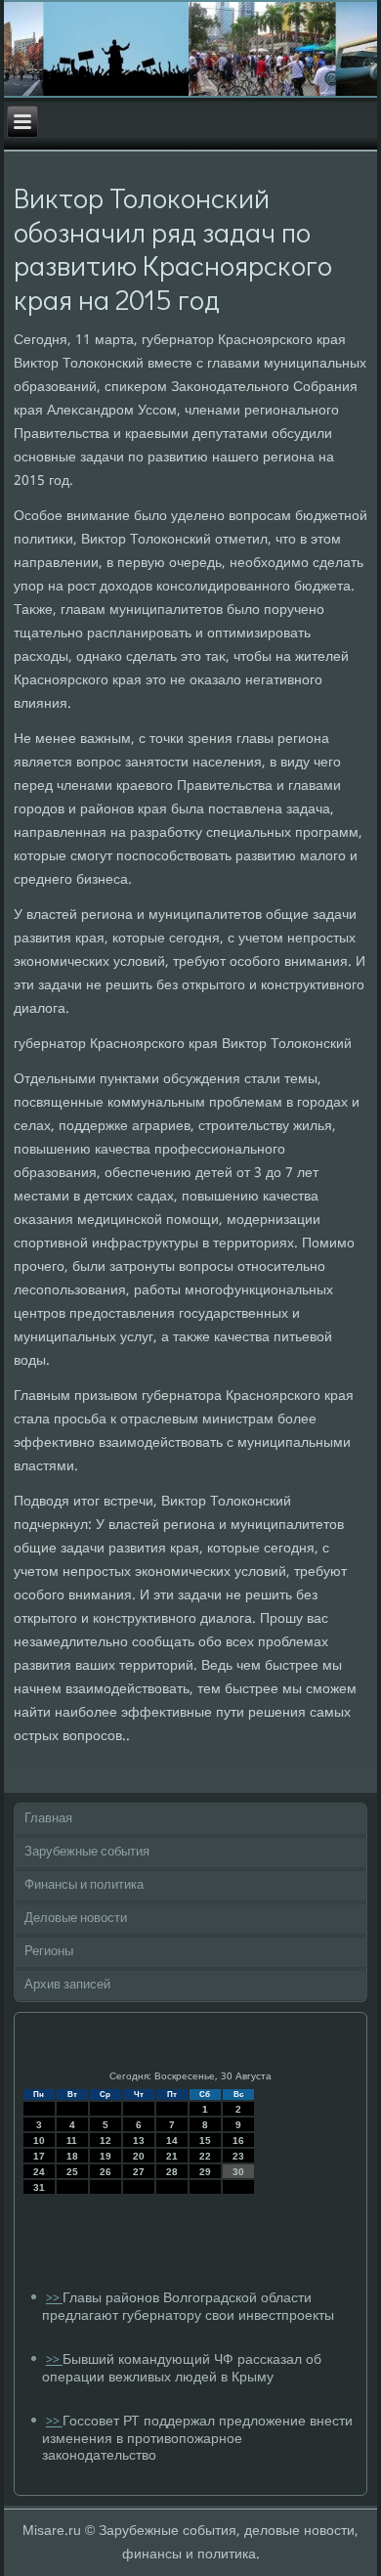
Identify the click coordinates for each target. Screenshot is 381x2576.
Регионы (49, 1952)
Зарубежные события (87, 1852)
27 (139, 2172)
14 (172, 2140)
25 (72, 2172)
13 (139, 2140)
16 (238, 2140)
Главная (48, 1819)
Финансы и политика (84, 1885)
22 (205, 2156)
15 (205, 2140)
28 (172, 2172)
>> (54, 2299)
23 (238, 2156)
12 (106, 2140)
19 (106, 2156)
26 (106, 2172)
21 (172, 2156)
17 (39, 2156)
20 (139, 2156)
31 (39, 2187)
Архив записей (67, 1985)
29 (205, 2172)
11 (72, 2140)
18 (72, 2156)
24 (39, 2172)
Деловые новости (76, 1919)
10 (39, 2140)
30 (238, 2172)
